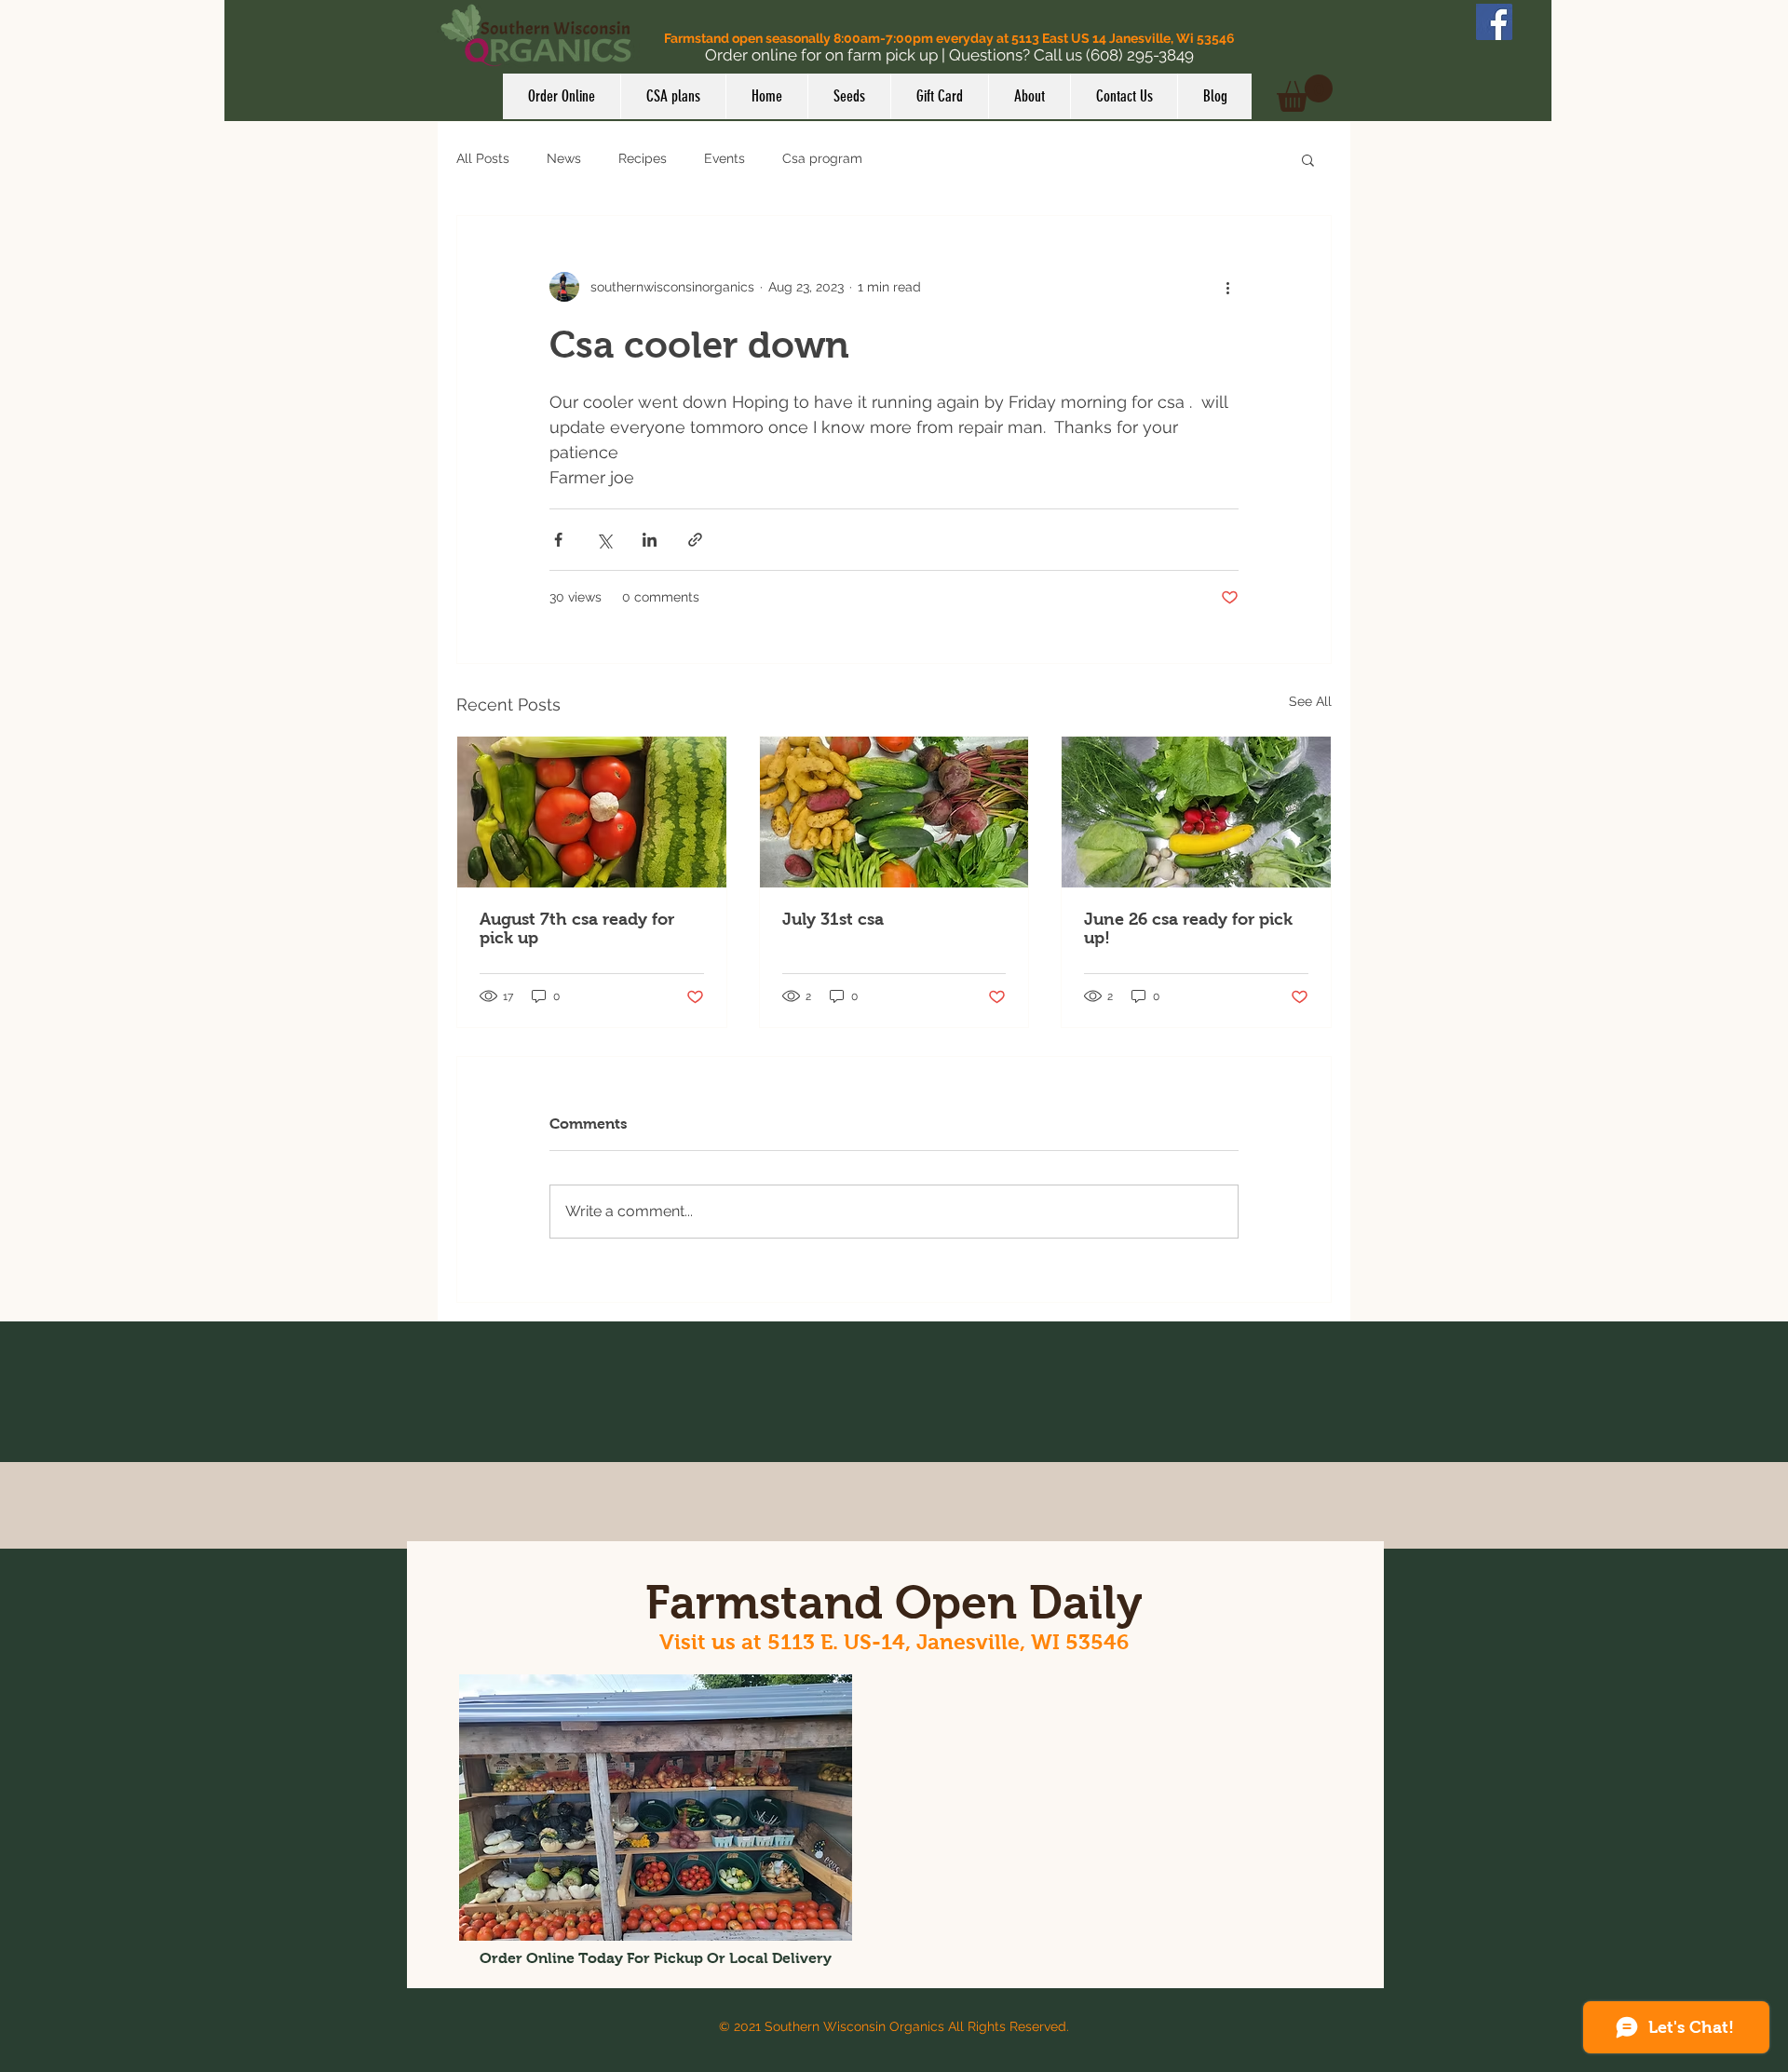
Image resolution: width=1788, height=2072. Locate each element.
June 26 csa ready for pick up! (1188, 928)
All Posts (483, 158)
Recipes (643, 158)
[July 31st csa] (894, 812)
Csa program (822, 158)
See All (1310, 701)
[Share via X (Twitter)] (604, 540)
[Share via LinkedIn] (650, 540)
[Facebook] (1494, 22)
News (564, 158)
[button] (1305, 93)
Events (725, 158)
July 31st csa (833, 919)
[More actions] (1227, 287)
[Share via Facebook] (558, 540)
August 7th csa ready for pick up (577, 928)
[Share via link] (695, 540)
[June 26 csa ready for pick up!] (1196, 812)
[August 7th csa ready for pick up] (592, 812)
